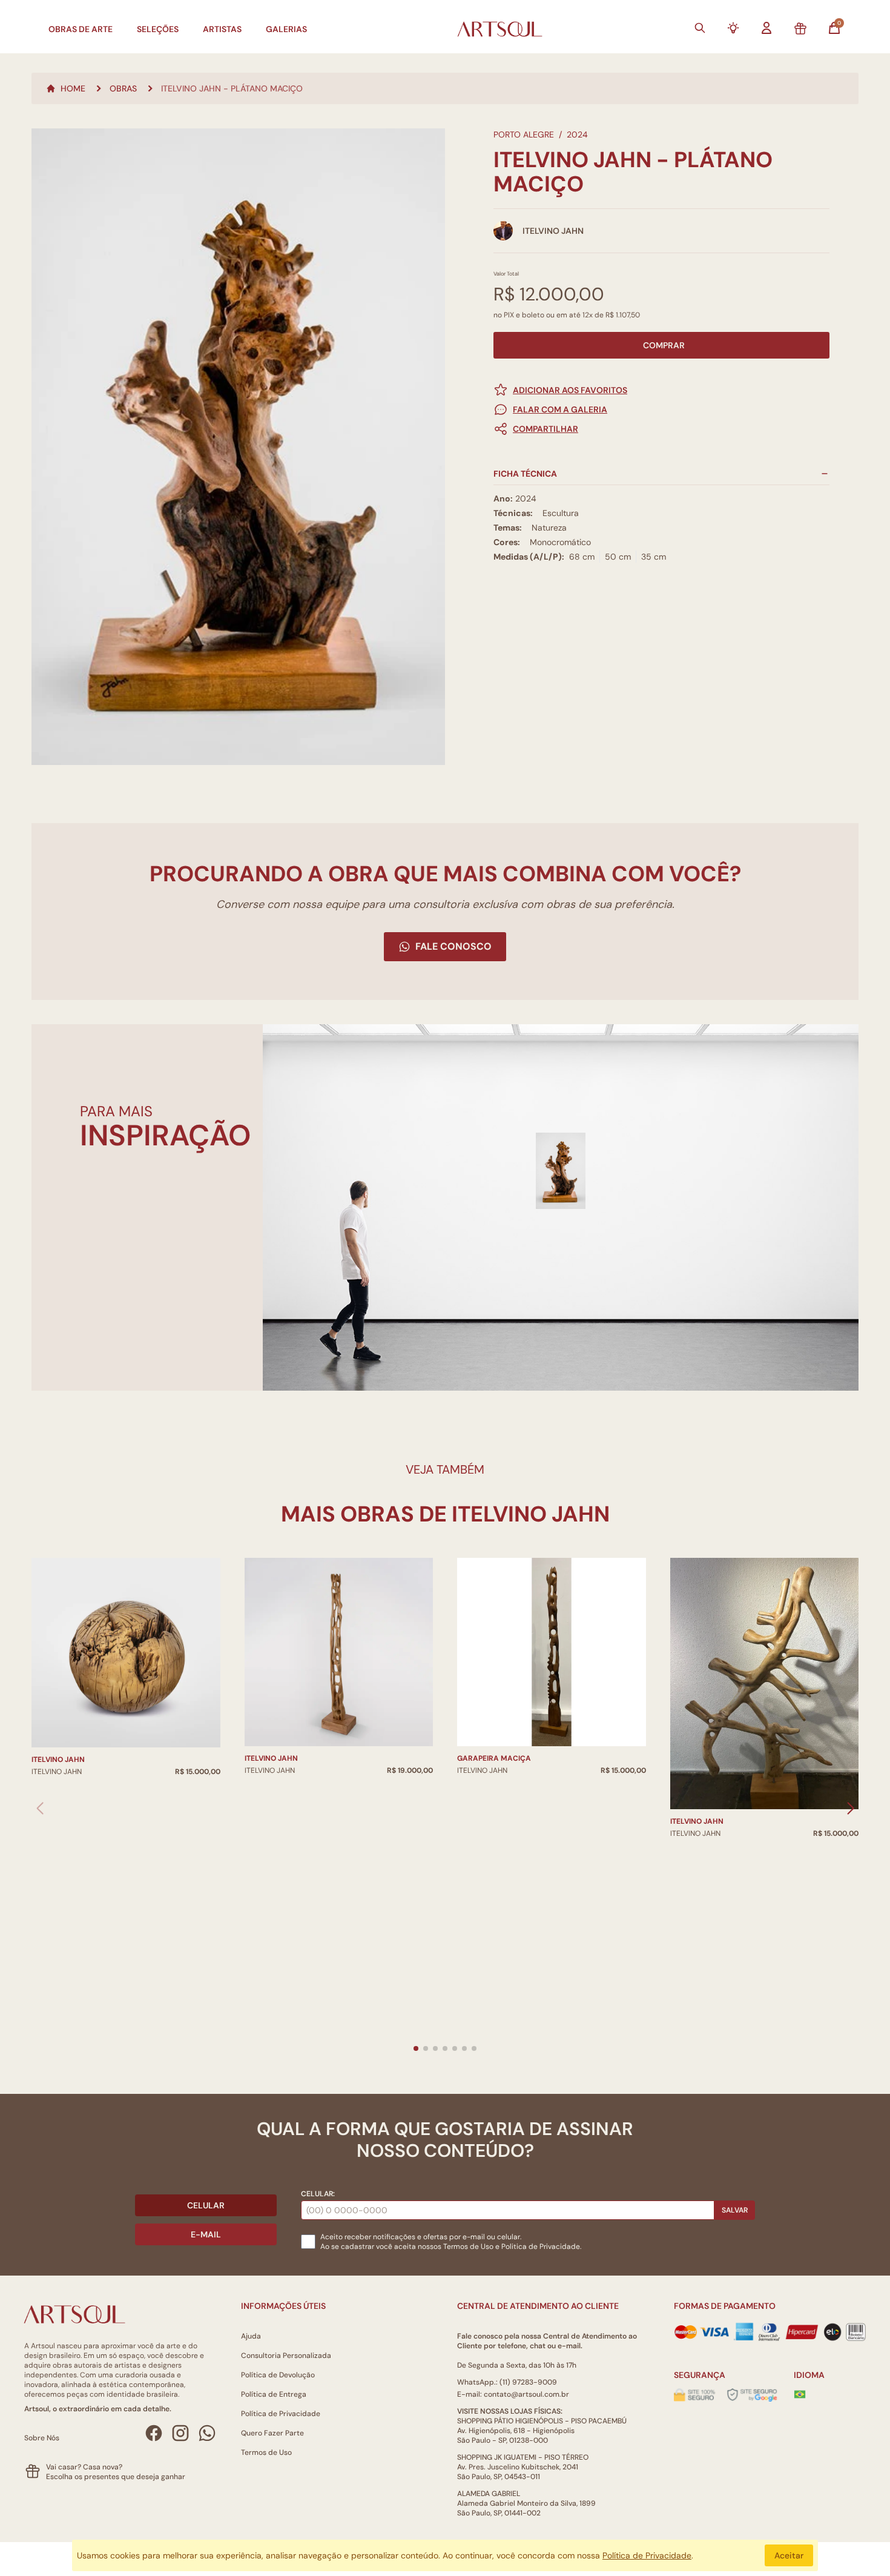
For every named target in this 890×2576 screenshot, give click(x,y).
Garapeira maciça (494, 1758)
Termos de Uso (468, 2247)
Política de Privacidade (281, 2414)
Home (73, 88)
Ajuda (251, 2336)
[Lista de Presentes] (800, 29)
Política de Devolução (278, 2375)
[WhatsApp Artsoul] (207, 2433)
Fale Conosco (453, 946)
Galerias (286, 29)
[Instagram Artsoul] (180, 2433)
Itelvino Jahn (58, 1760)
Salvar (735, 2210)
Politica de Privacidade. (541, 2247)
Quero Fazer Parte (272, 2433)
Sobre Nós (42, 2438)
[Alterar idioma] (800, 2394)
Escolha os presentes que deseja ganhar (116, 2477)
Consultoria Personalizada (286, 2356)
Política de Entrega (274, 2394)
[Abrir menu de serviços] (733, 28)
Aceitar (789, 2555)
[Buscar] (700, 28)
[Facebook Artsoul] (154, 2433)
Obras (123, 88)
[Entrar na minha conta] (766, 28)
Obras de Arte (81, 29)
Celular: (318, 2194)
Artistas (222, 29)
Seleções (158, 29)
